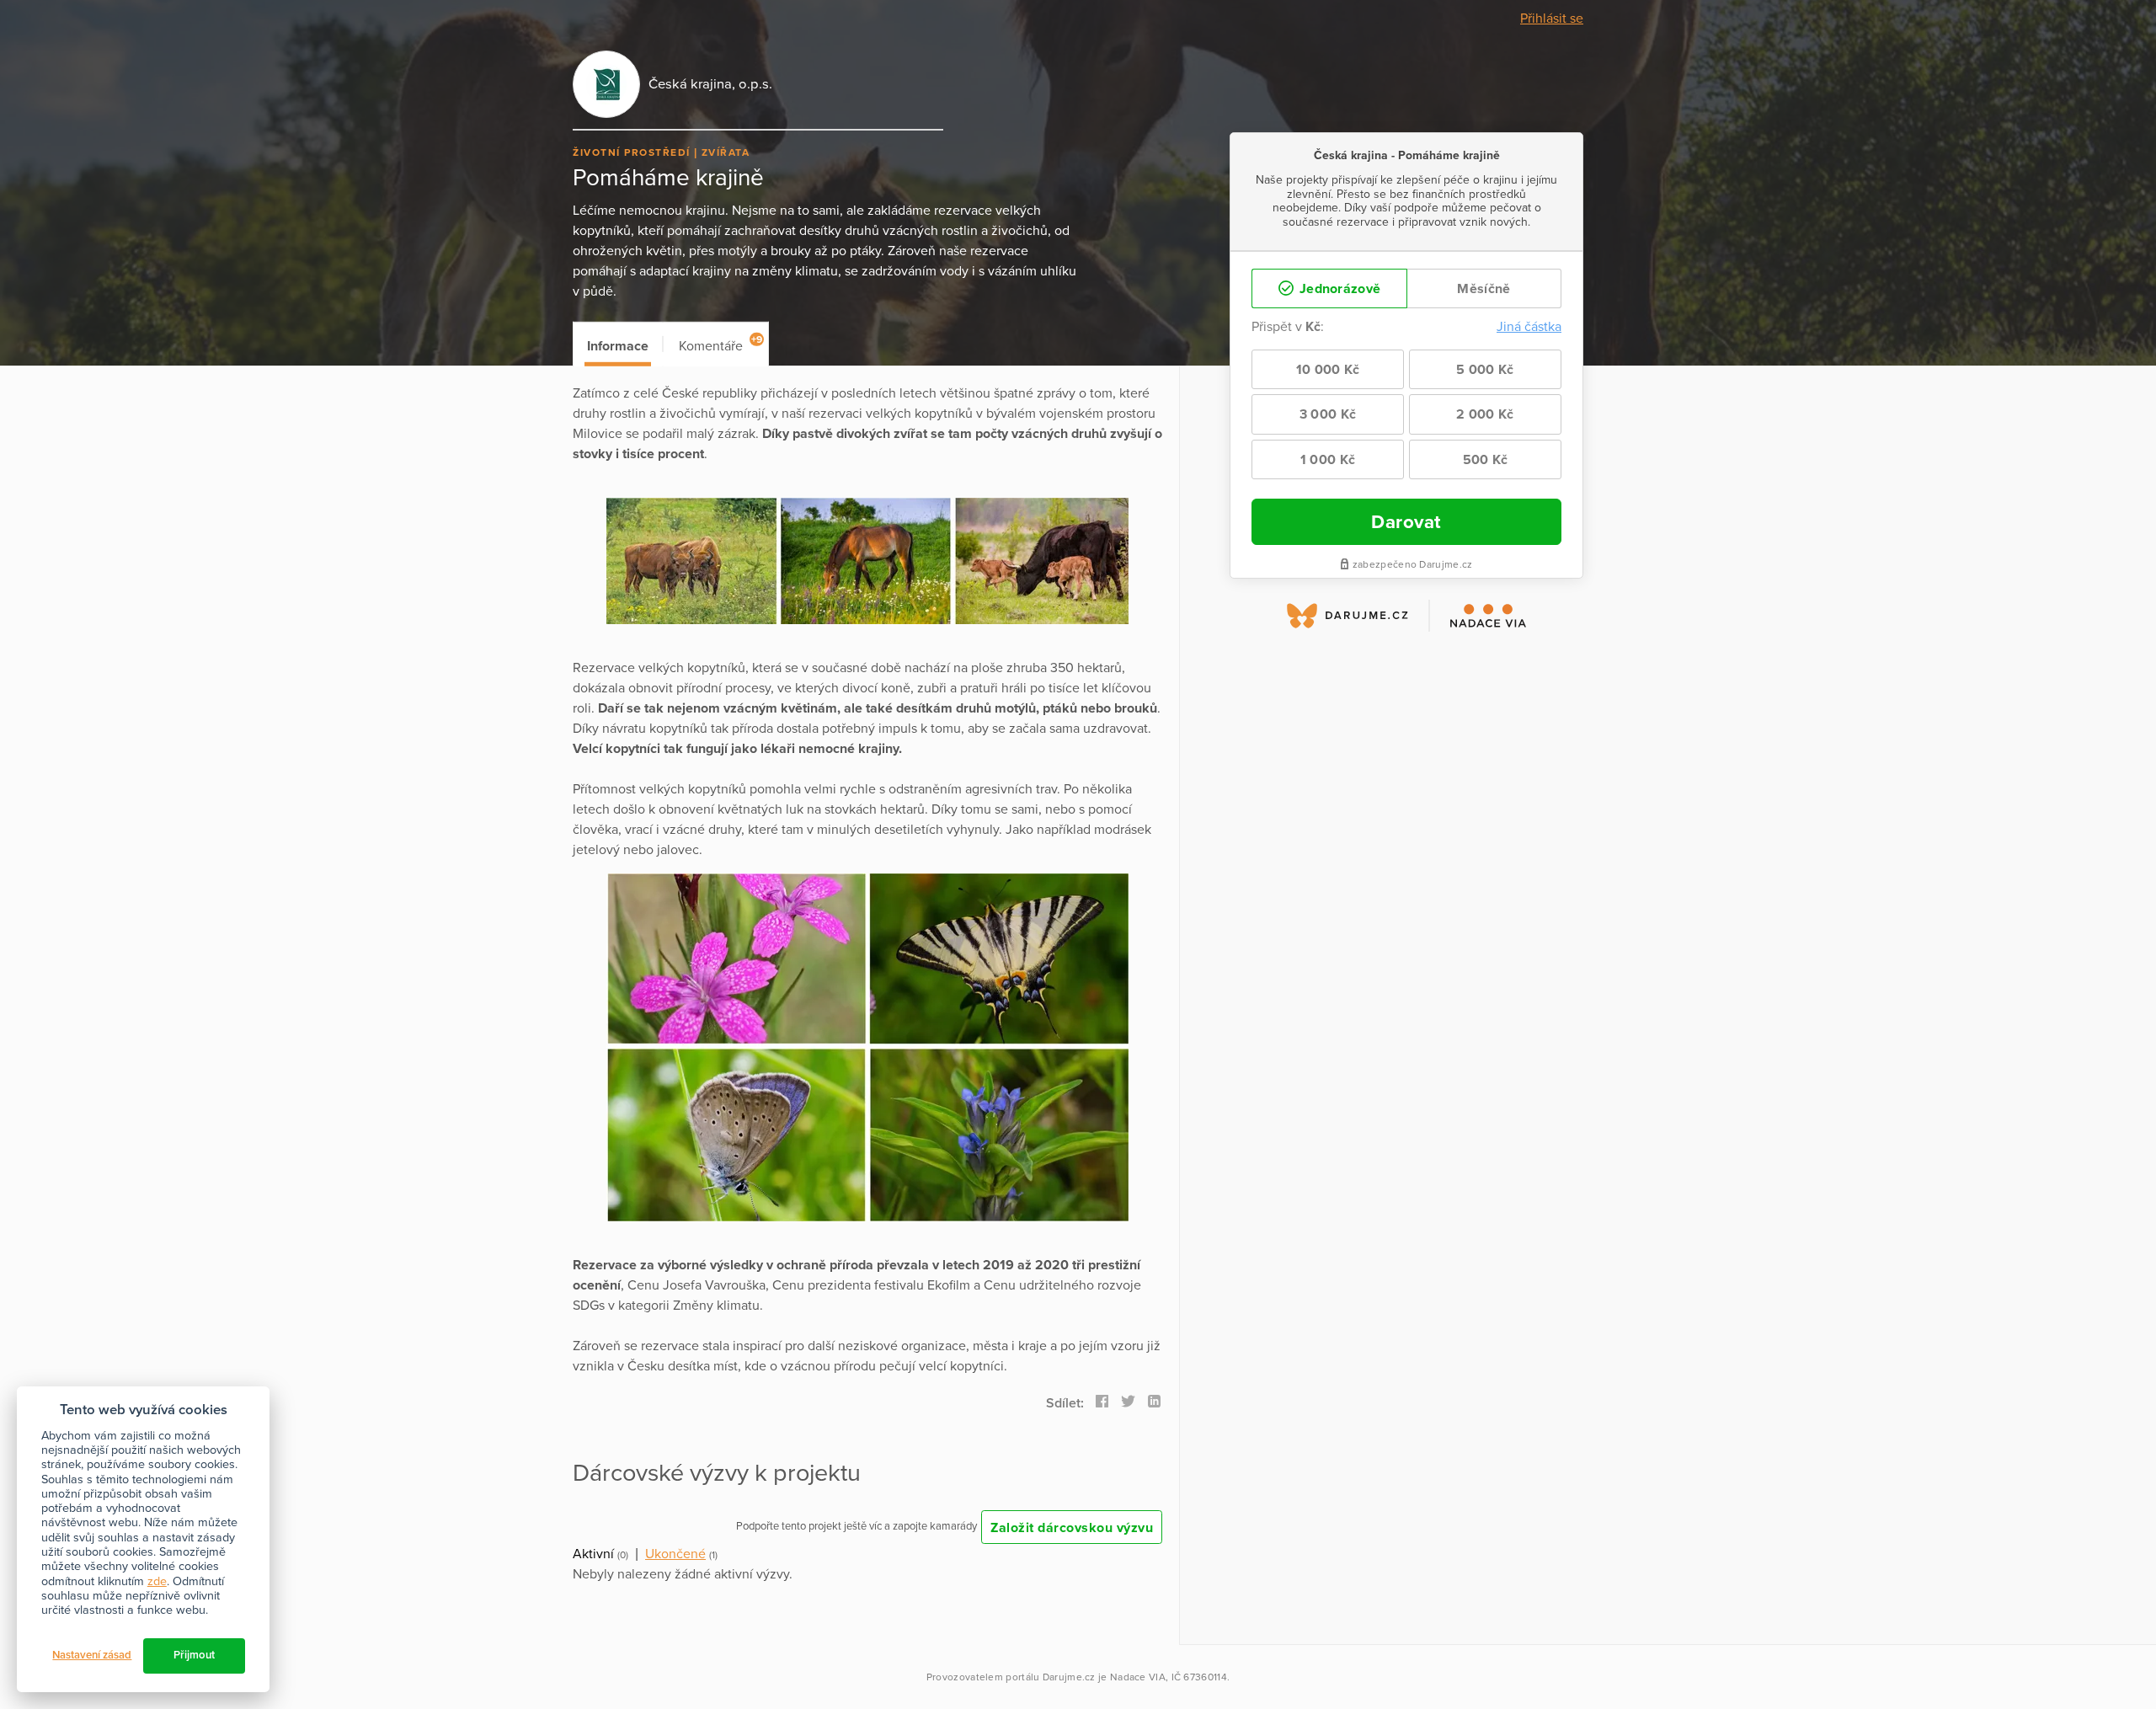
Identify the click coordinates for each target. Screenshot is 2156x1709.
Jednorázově (1339, 289)
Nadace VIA (1138, 1677)
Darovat (1406, 522)
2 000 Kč (1485, 414)
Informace (618, 346)
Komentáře (720, 344)
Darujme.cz (1069, 1677)
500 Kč (1486, 460)
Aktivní (593, 1554)
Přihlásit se (1552, 19)
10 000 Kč (1328, 370)
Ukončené (675, 1554)
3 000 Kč (1328, 414)
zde (157, 1581)
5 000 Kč (1485, 370)
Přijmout (194, 1655)
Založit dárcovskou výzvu (1072, 1528)
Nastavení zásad (92, 1655)
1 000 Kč (1328, 460)
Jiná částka (1529, 327)
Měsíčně (1484, 289)
